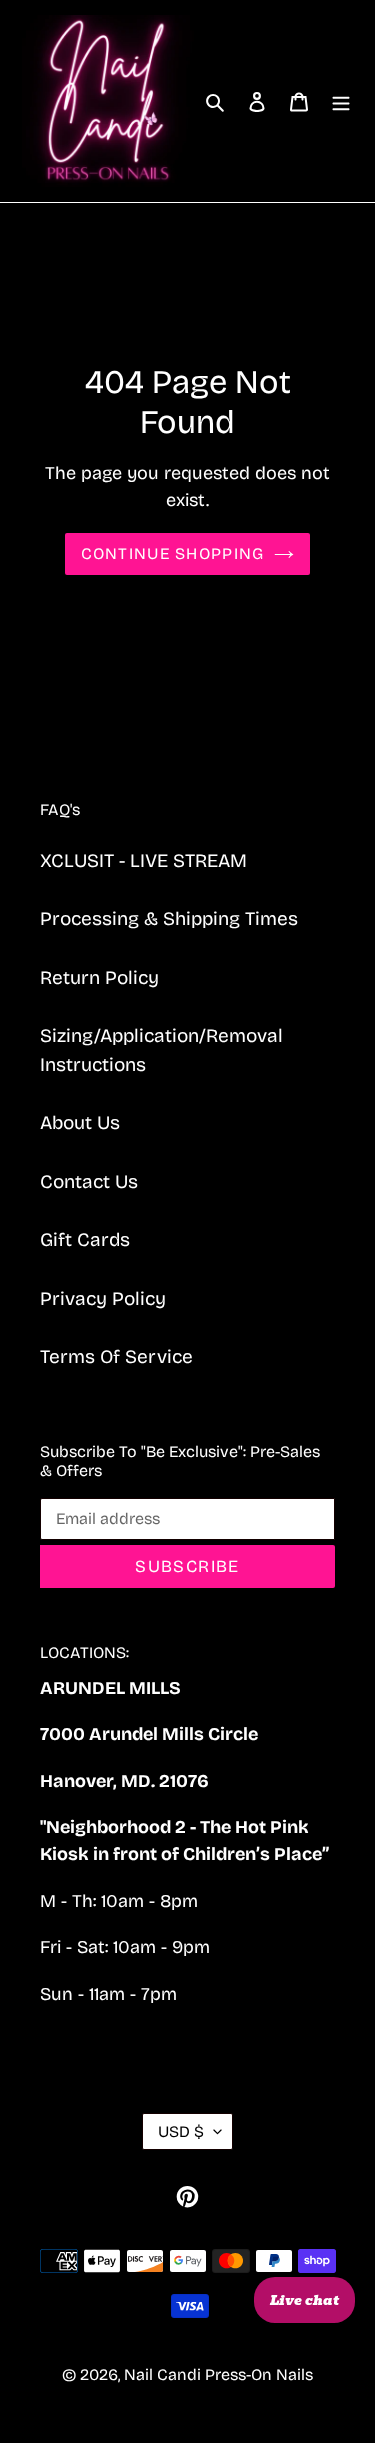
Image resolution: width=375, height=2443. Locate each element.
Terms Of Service (116, 1356)
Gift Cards (85, 1239)
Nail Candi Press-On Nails (218, 2374)
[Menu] (341, 101)
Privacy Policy (103, 1298)
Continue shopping (173, 553)
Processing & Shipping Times (169, 918)
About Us (80, 1122)
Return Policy (99, 977)
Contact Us (89, 1181)
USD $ (181, 2131)
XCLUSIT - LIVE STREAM (143, 860)
